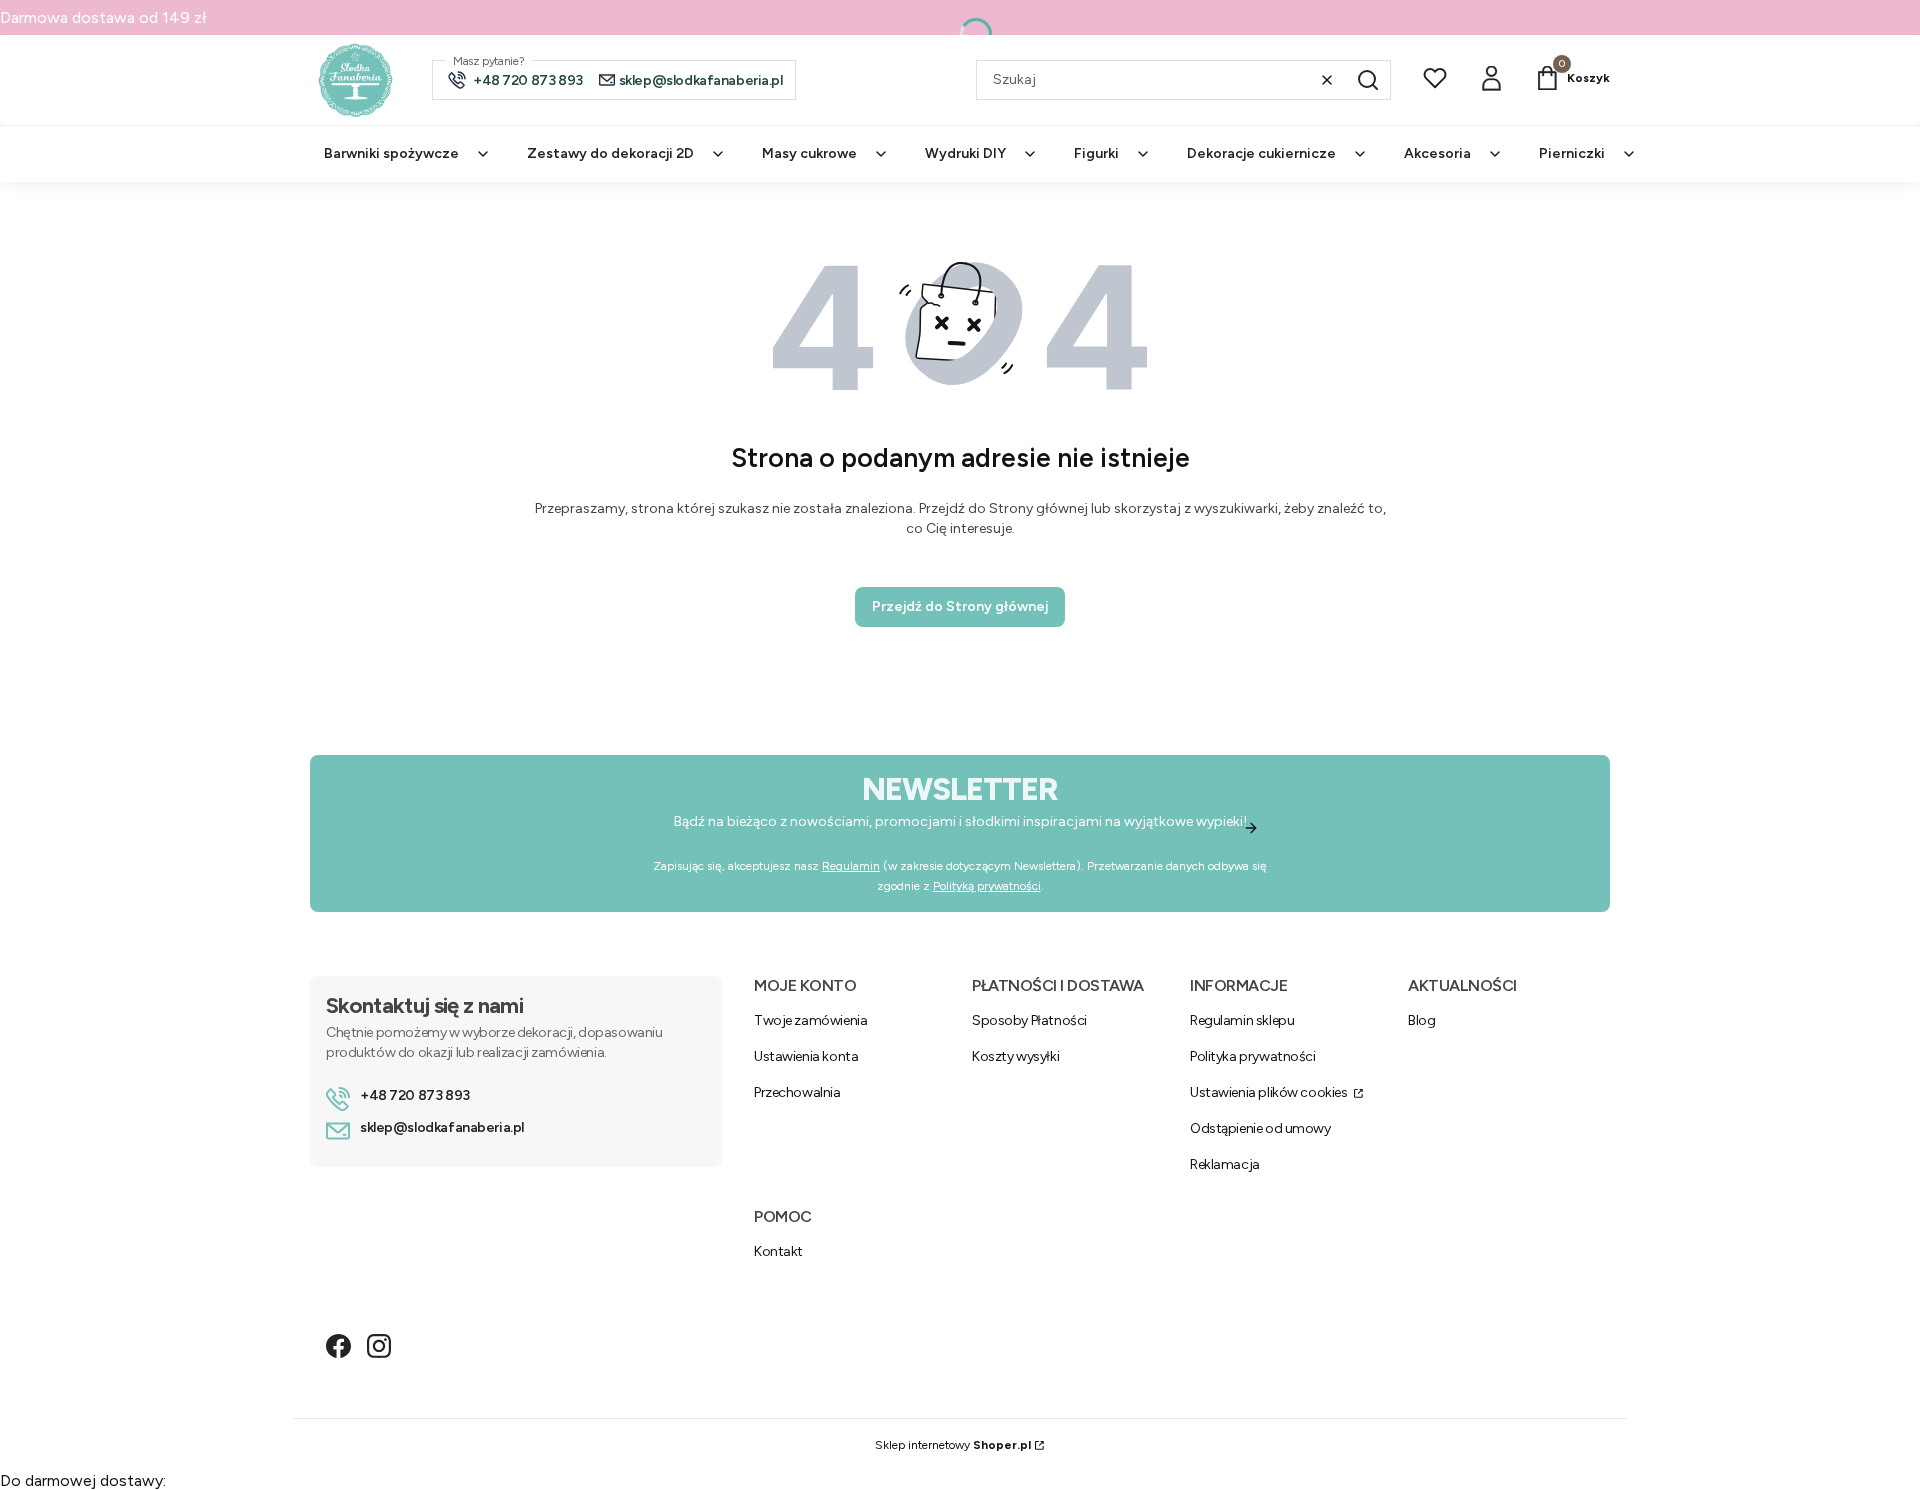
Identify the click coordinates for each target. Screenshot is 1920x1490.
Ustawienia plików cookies (1270, 1092)
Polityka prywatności (1253, 1056)
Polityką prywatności (987, 886)
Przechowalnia (797, 1092)
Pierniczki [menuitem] (1572, 153)
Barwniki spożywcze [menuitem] (391, 153)
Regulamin (851, 866)
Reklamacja (1225, 1164)
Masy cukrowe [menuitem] (809, 153)
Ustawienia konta (806, 1056)
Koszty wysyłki (1015, 1056)
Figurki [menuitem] (1096, 153)
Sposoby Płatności (1029, 1020)
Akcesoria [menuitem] (1437, 153)
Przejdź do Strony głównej (960, 606)
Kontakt (778, 1251)
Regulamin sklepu (1242, 1020)
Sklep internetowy (953, 1445)
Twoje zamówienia (810, 1020)
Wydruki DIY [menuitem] (965, 153)
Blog (1421, 1020)
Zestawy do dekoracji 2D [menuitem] (610, 153)
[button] (1368, 80)
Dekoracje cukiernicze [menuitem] (1261, 153)
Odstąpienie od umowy (1260, 1128)
